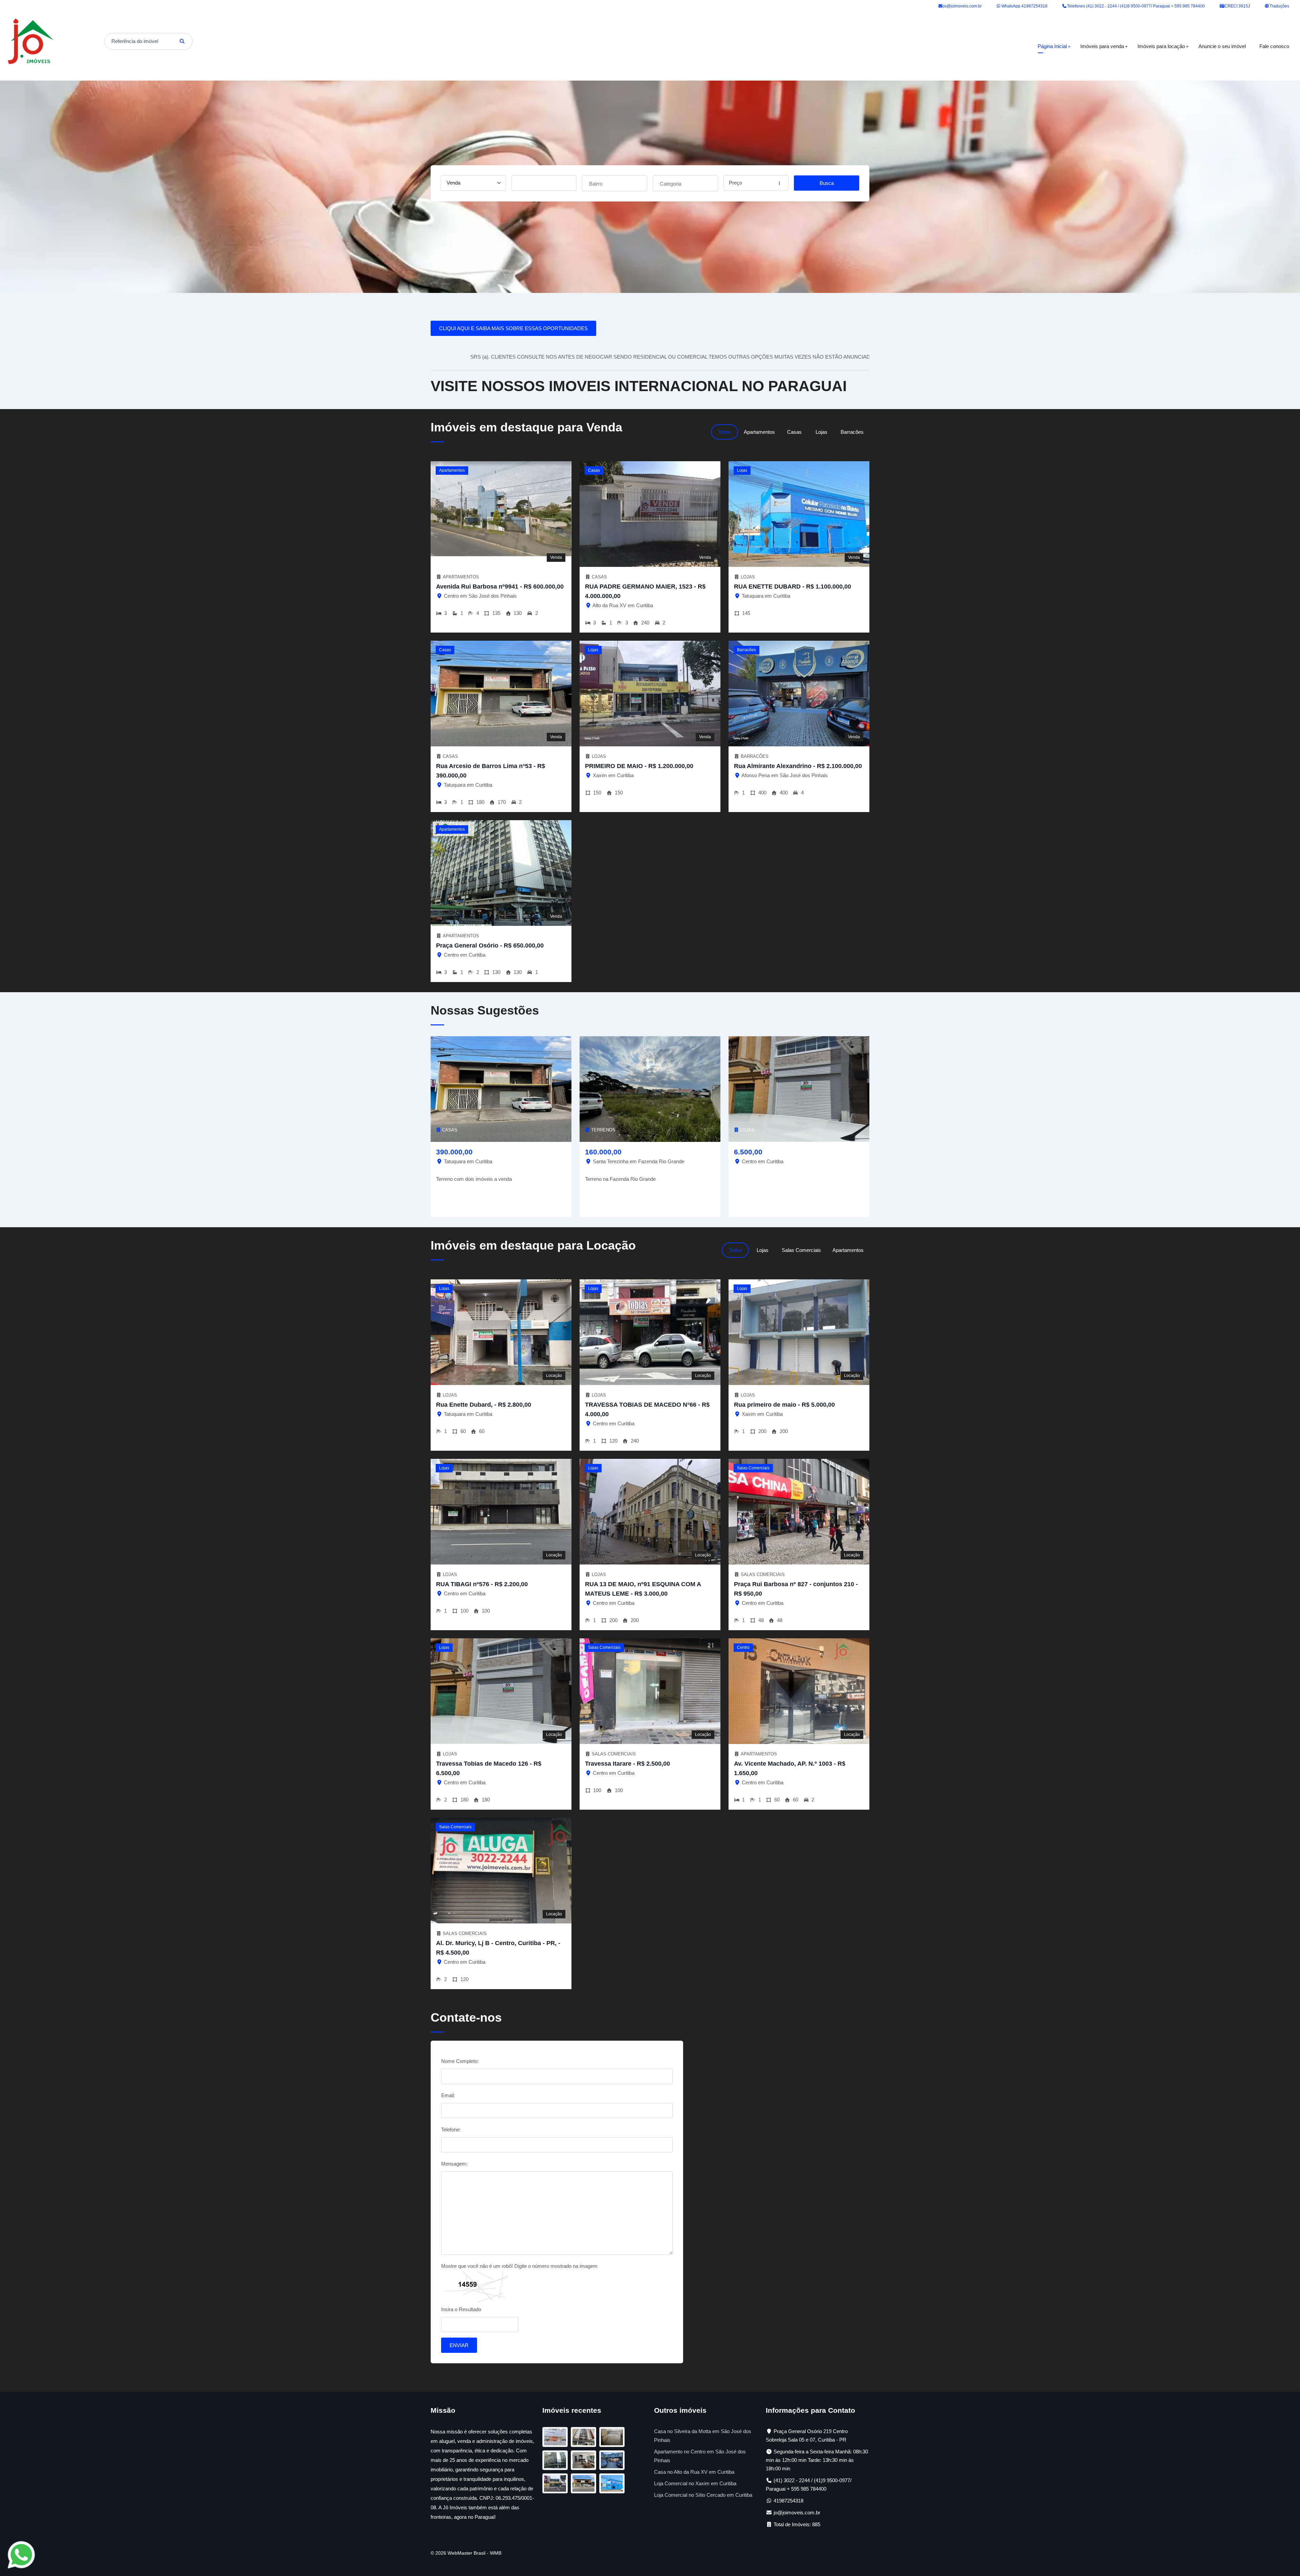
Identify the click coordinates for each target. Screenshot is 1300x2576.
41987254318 (788, 2501)
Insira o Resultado (461, 2309)
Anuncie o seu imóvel (1222, 46)
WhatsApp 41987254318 (1024, 6)
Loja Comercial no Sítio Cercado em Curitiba (703, 2495)
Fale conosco (1274, 46)
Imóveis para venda (1102, 46)
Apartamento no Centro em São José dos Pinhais (700, 2456)
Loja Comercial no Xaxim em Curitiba (695, 2483)
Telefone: (451, 2130)
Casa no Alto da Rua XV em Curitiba (694, 2472)
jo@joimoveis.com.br (962, 6)
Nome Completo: (460, 2061)
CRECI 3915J (1237, 6)
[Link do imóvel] (557, 2438)
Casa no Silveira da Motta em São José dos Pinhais (703, 2436)
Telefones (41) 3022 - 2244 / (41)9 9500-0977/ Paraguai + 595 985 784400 (1135, 6)
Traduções (1279, 6)
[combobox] (615, 183)
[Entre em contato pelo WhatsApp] (21, 2554)
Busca (827, 183)
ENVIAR (459, 2345)
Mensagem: (454, 2164)
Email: (448, 2095)
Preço (735, 183)
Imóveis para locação (1161, 46)
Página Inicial (1052, 46)
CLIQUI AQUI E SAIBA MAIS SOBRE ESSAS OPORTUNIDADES (513, 328)
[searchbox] (615, 183)
